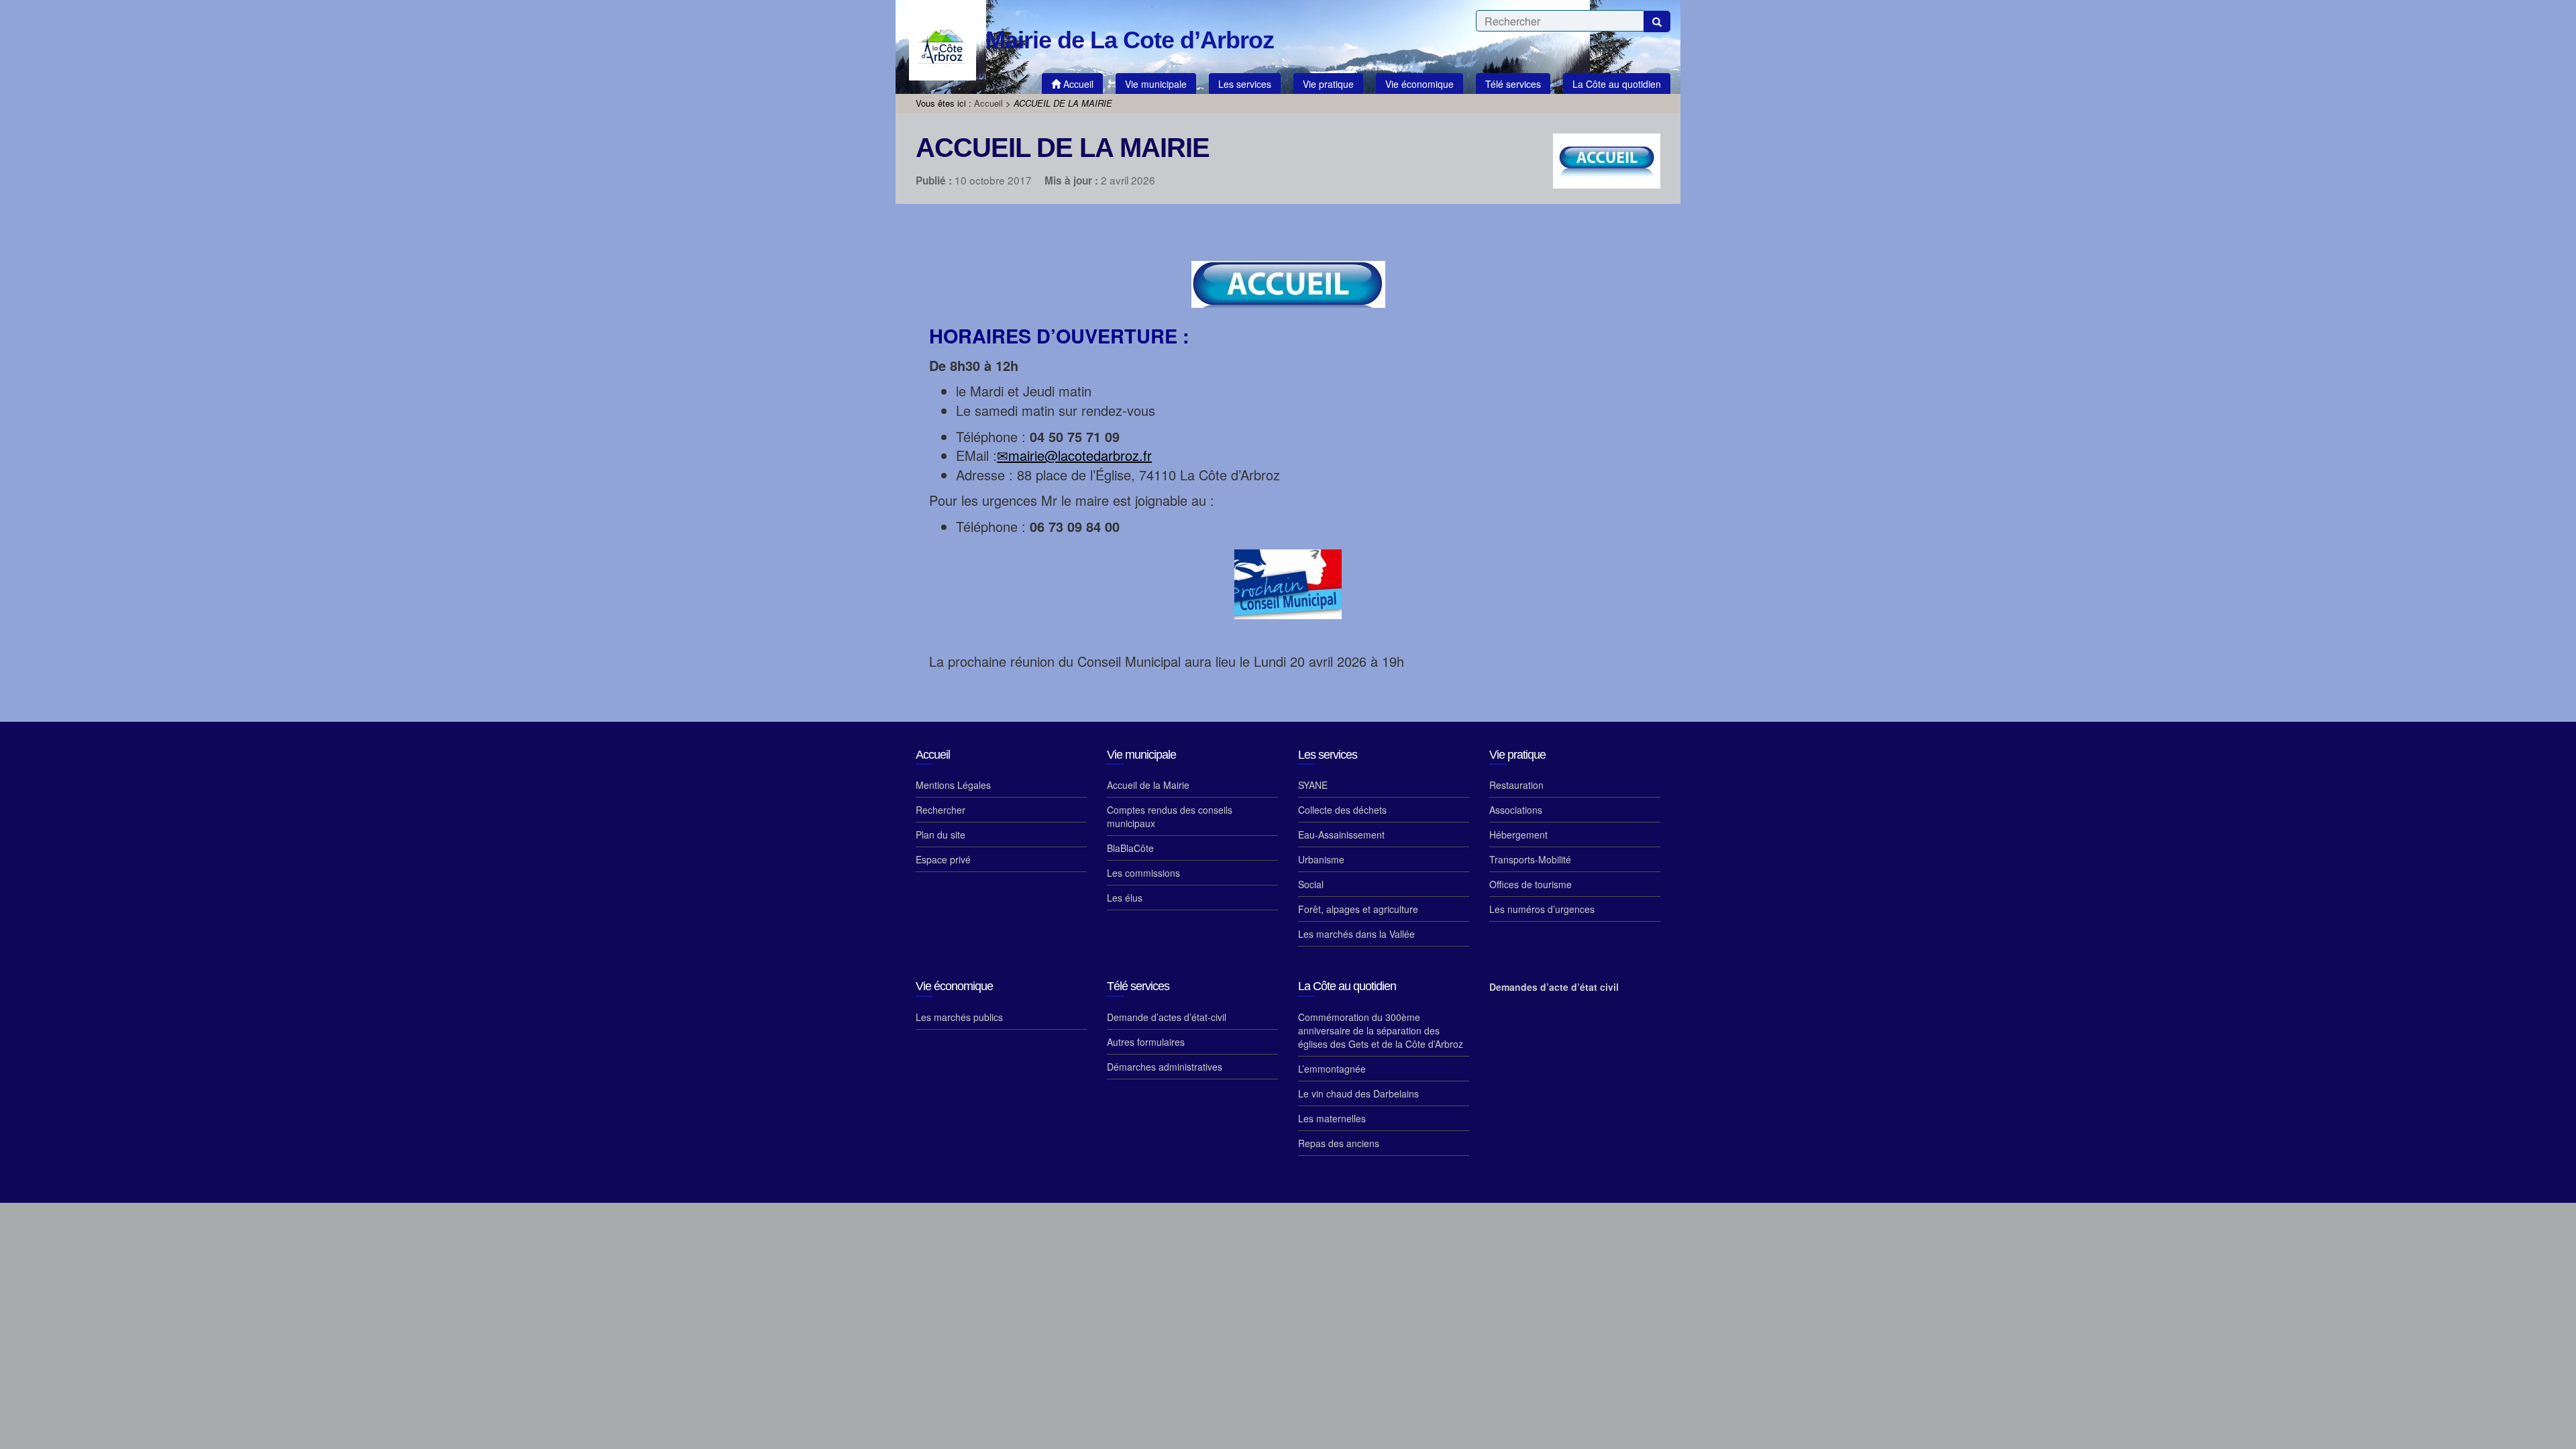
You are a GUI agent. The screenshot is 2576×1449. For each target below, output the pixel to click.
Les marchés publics (959, 1017)
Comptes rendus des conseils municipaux (1170, 816)
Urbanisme (1321, 859)
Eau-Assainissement (1341, 835)
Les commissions (1143, 873)
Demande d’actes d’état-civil (1167, 1017)
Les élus (1125, 898)
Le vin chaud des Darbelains (1358, 1093)
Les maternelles (1332, 1118)
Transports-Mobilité (1530, 859)
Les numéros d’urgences (1542, 909)
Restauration (1516, 785)
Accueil (988, 103)
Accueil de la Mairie (1148, 785)
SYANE (1313, 785)
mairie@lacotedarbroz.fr (1080, 455)
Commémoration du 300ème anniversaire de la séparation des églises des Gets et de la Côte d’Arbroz (1381, 1030)
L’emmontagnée (1332, 1069)
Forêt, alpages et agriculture (1358, 909)
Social (1311, 884)
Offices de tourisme (1531, 884)
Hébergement (1518, 835)
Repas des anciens (1339, 1143)
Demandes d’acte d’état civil (1554, 987)
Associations (1516, 810)
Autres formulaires (1146, 1042)
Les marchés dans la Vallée (1356, 934)
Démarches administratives (1165, 1067)
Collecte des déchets (1342, 810)
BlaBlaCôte (1130, 848)
